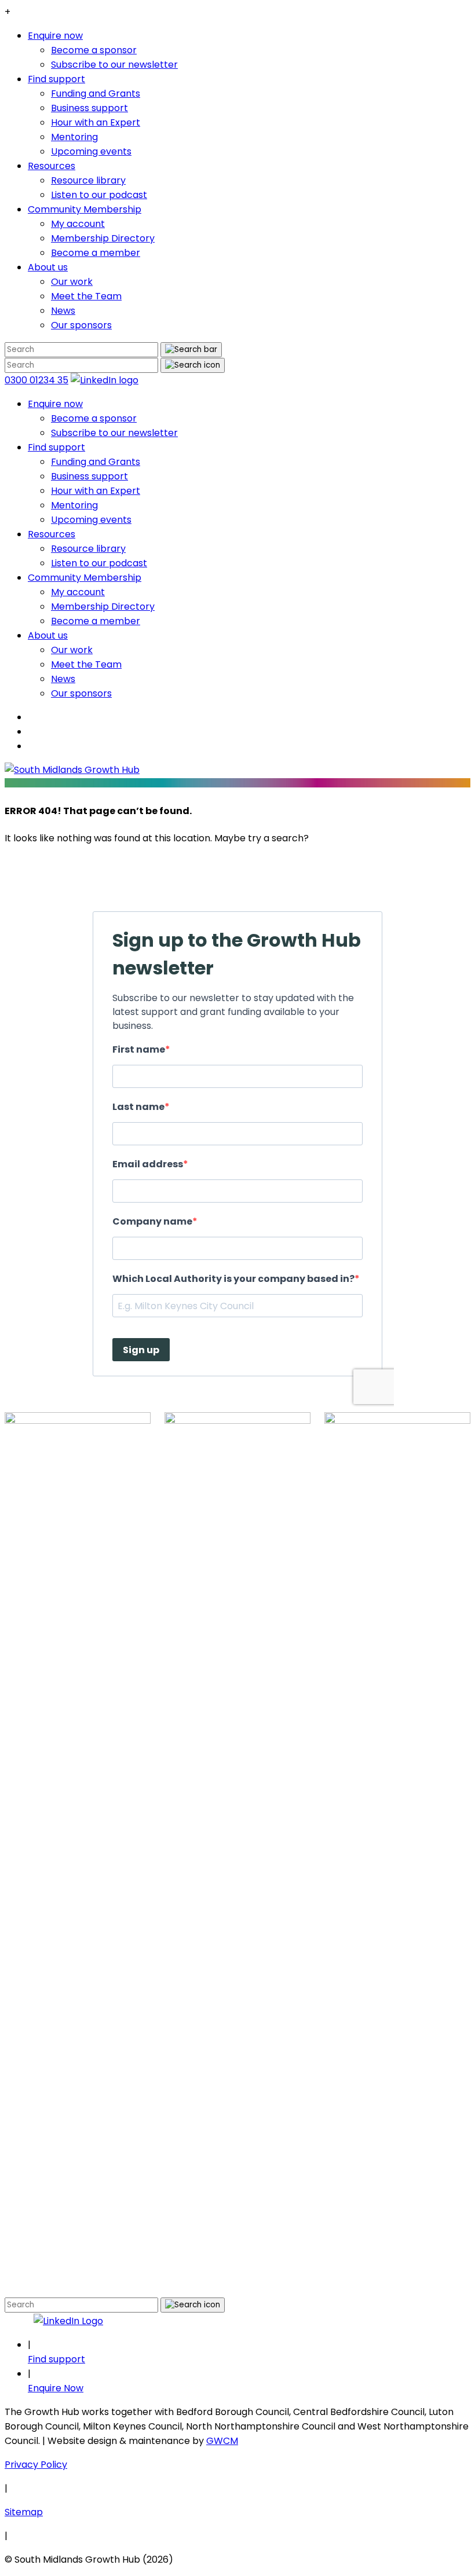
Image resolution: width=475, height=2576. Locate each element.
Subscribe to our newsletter (114, 65)
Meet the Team (86, 296)
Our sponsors (81, 325)
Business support (89, 108)
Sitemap (24, 2512)
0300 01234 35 (36, 380)
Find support (56, 79)
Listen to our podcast (99, 195)
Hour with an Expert (96, 122)
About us (48, 267)
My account (78, 224)
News (63, 311)
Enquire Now (56, 2388)
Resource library (88, 180)
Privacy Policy (36, 2465)
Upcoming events (91, 151)
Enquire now (55, 36)
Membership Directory (103, 238)
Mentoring (74, 137)
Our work (72, 282)
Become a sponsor (94, 50)
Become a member (96, 253)
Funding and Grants (96, 94)
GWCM (222, 2441)
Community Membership (85, 209)
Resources (52, 166)
